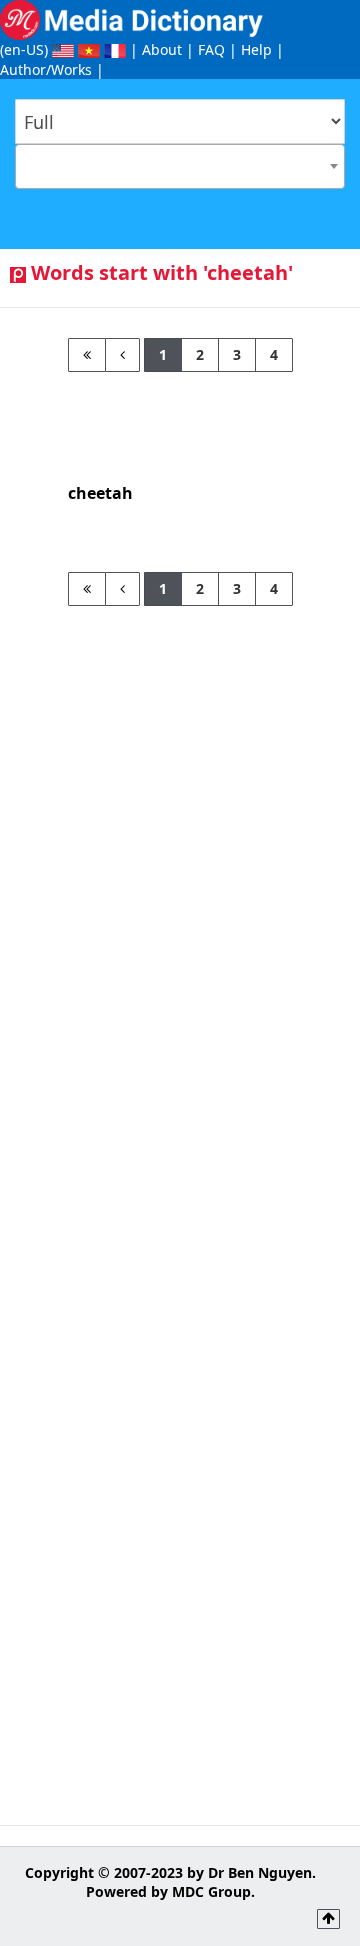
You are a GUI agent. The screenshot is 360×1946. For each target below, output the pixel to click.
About (162, 49)
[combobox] (180, 166)
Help (256, 49)
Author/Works (46, 69)
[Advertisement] (180, 786)
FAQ (211, 49)
